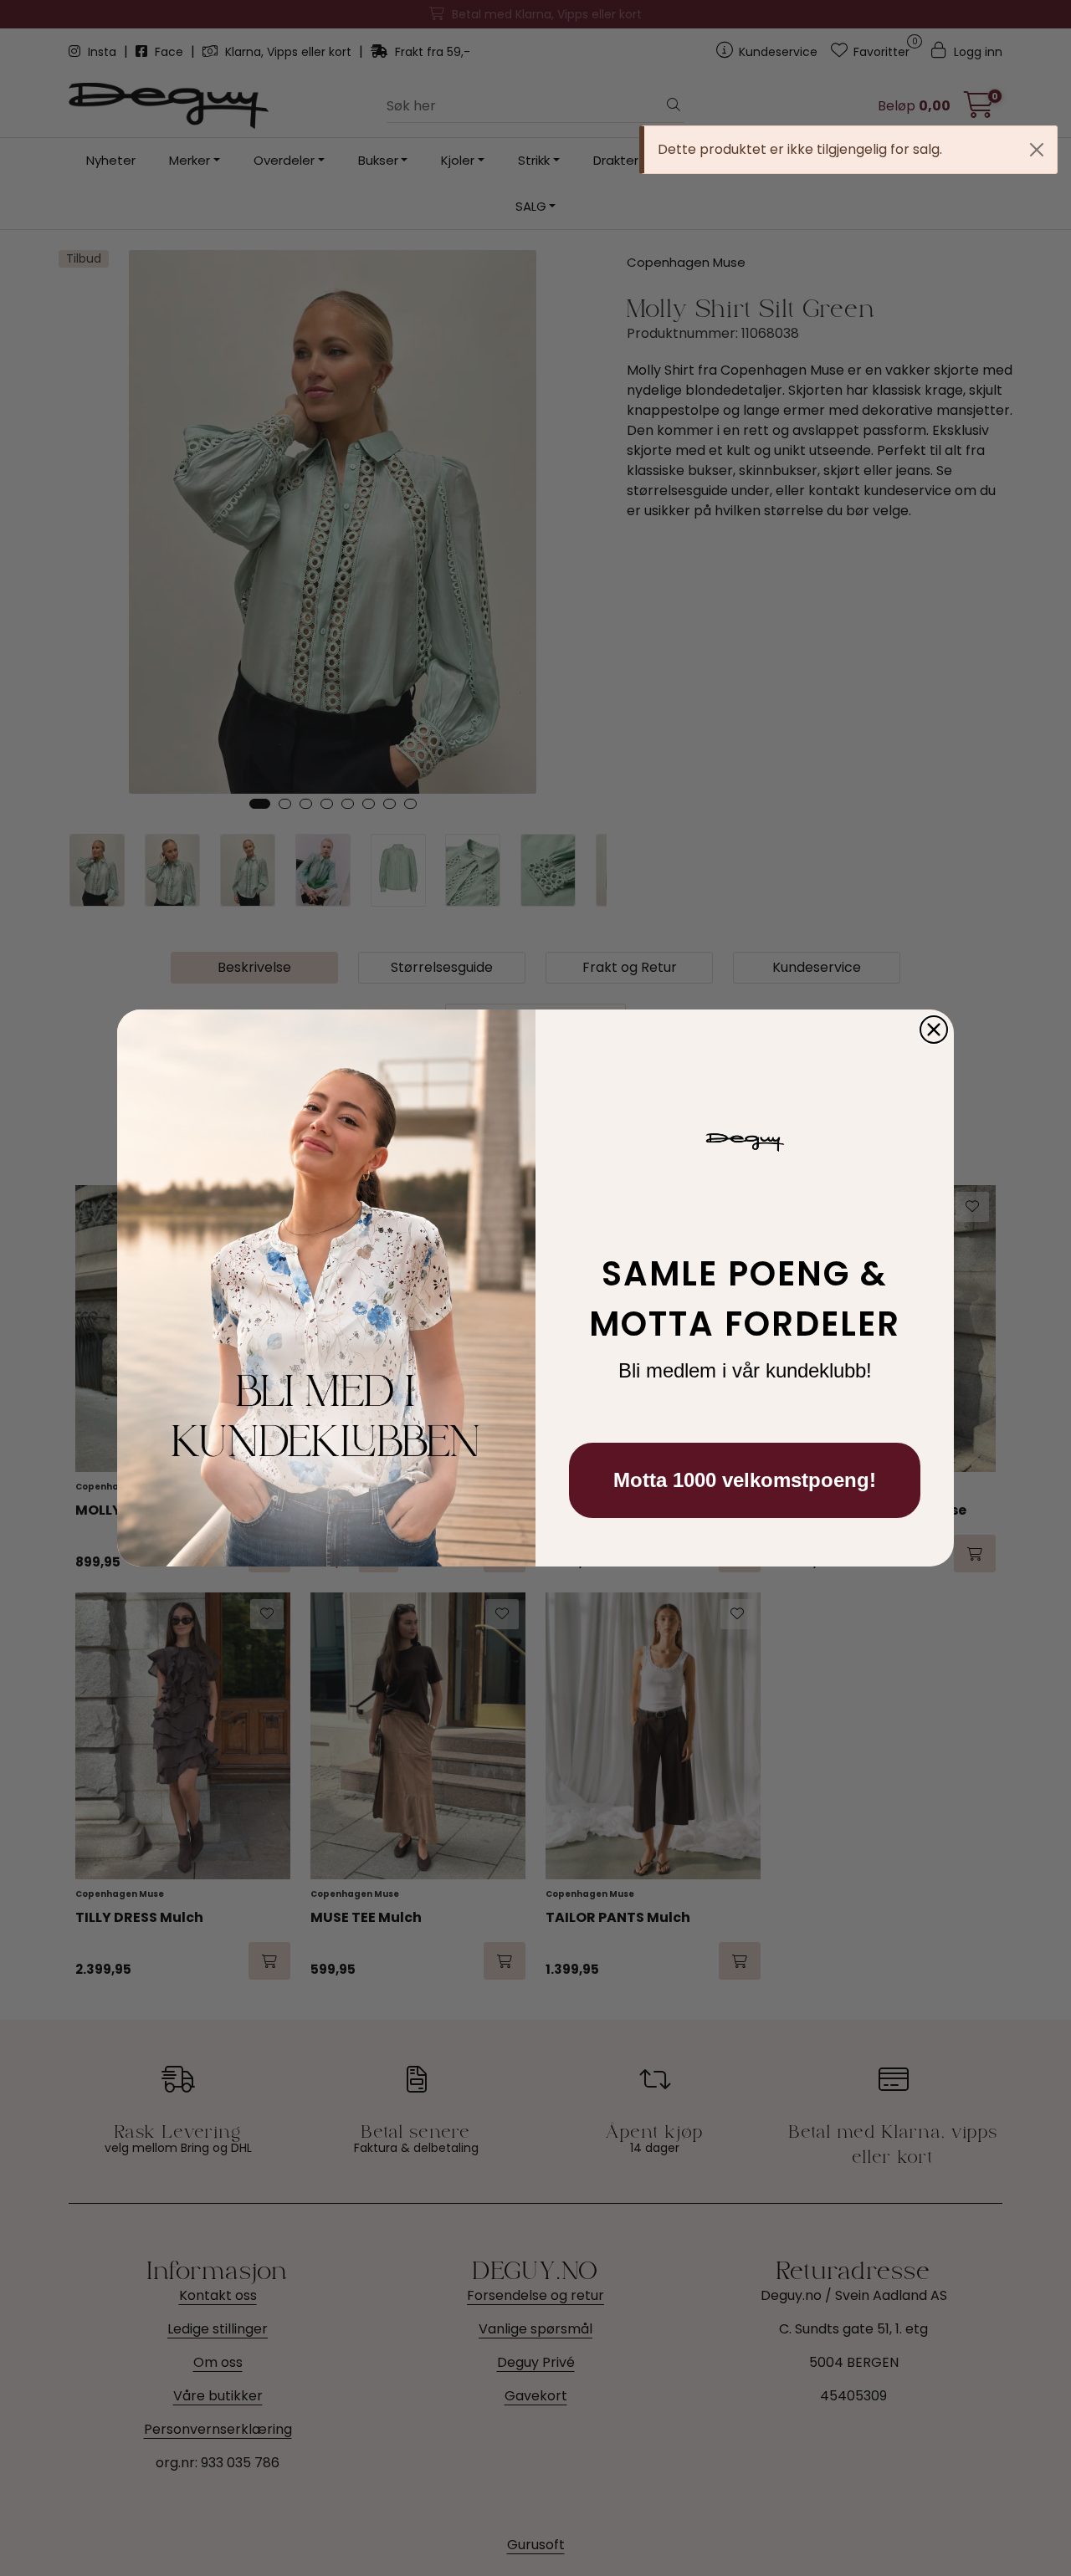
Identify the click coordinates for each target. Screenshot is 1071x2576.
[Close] (1037, 150)
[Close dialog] (934, 1030)
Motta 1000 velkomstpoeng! (745, 1480)
